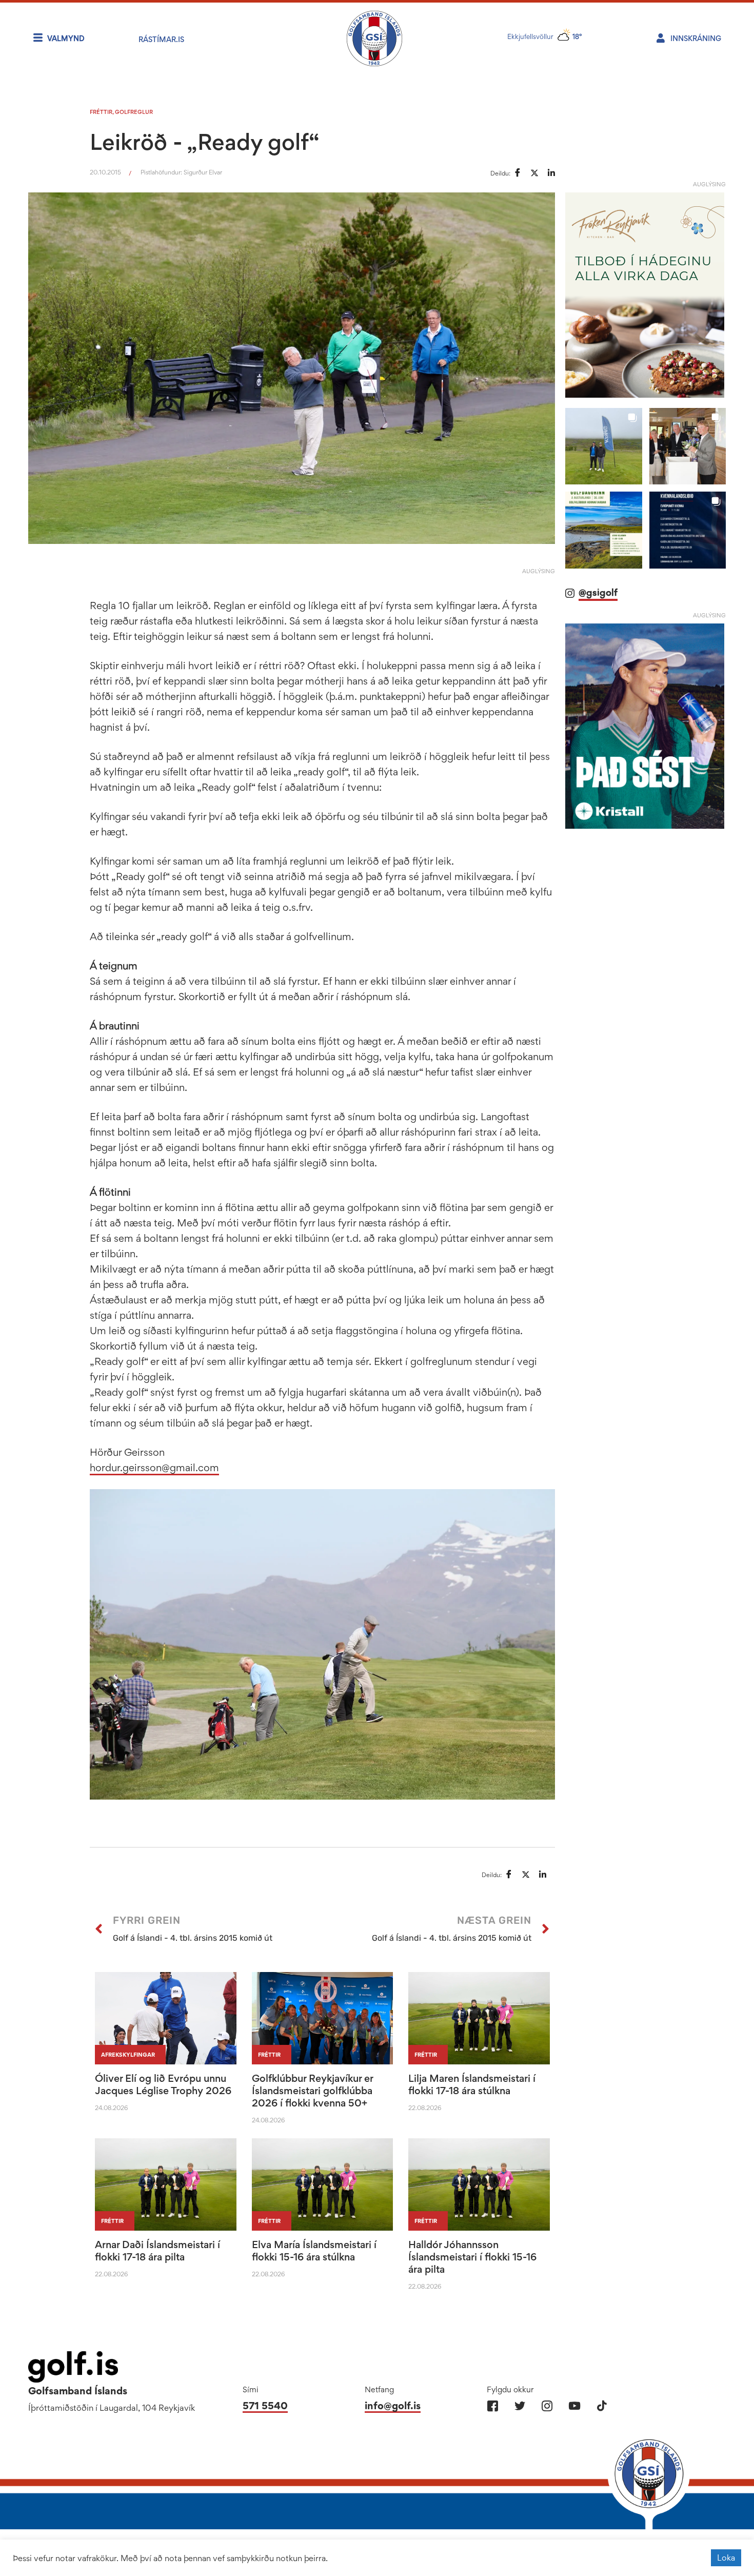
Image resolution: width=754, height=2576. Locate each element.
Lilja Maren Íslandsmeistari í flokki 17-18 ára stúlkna (472, 2084)
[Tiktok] (601, 2406)
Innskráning (696, 38)
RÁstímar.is (161, 39)
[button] (603, 446)
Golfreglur (134, 112)
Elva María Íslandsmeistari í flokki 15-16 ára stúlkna (314, 2251)
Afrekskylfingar (128, 2055)
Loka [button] (726, 2558)
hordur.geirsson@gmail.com (154, 1468)
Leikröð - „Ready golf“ (205, 142)
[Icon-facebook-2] (493, 2406)
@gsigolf (598, 592)
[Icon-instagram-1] (547, 2406)
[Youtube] (574, 2406)
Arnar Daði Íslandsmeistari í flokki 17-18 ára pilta (157, 2251)
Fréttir (101, 112)
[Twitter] (520, 2406)
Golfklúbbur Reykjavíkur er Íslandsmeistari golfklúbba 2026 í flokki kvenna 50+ (312, 2091)
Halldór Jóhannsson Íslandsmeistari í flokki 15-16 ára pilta (472, 2257)
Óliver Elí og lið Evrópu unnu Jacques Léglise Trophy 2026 (163, 2084)
